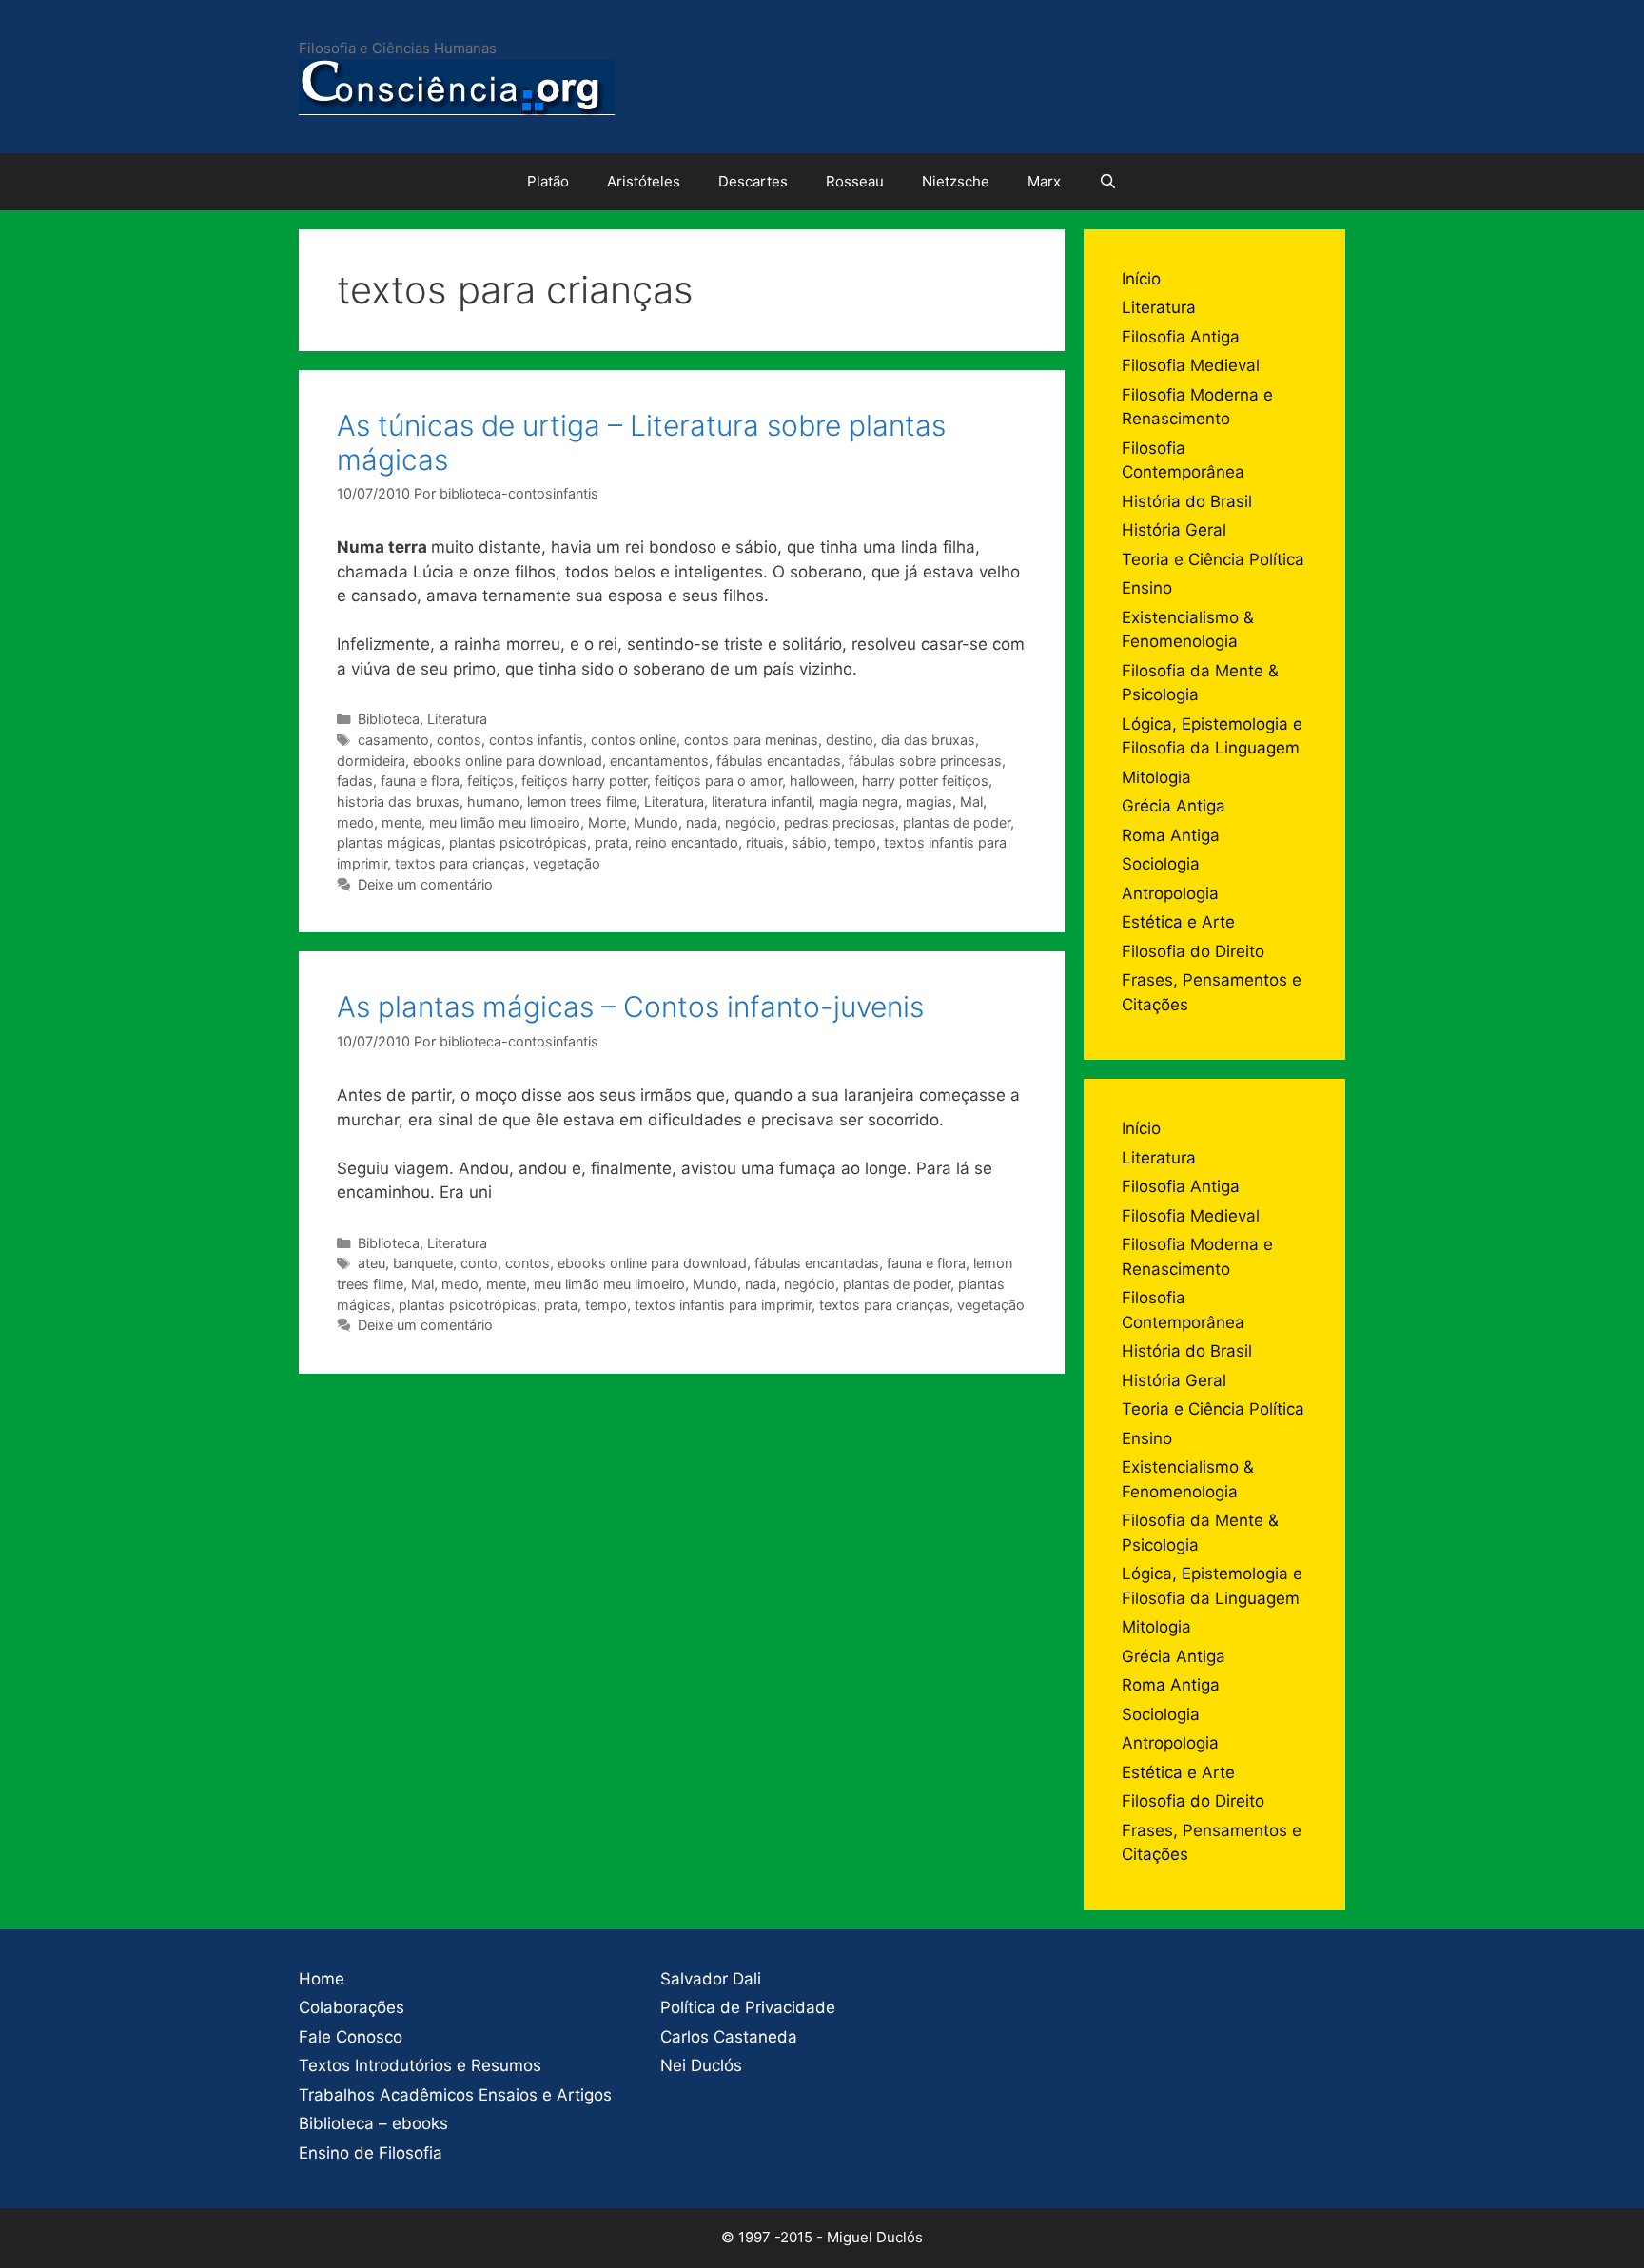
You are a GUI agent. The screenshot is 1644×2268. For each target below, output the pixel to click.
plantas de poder (957, 822)
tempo (855, 842)
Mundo (656, 822)
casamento (393, 740)
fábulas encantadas (779, 761)
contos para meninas (751, 740)
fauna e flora (420, 781)
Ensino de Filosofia (371, 2153)
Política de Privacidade (748, 2007)
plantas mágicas (389, 842)
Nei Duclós (701, 2065)
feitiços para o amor (718, 781)
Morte (607, 822)
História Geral (1174, 530)
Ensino (1147, 588)
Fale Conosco (351, 2037)
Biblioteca (389, 719)
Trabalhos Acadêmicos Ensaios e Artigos (455, 2095)
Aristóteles (644, 181)
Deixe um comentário (425, 884)
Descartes (753, 181)
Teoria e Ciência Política (1213, 559)
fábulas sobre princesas (925, 761)
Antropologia (1170, 893)
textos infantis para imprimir (723, 1305)
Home (322, 1979)
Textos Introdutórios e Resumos (420, 2065)
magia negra (859, 802)
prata (611, 842)
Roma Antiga (1171, 835)
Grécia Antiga (1174, 806)
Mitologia (1156, 777)
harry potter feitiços (925, 781)
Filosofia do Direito (1193, 951)
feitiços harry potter (584, 781)
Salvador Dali (711, 1979)
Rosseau (855, 181)
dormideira (371, 761)
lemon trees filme (582, 802)
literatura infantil (762, 802)
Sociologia (1161, 864)
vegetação (567, 863)
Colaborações (352, 2007)
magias (929, 802)
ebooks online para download (508, 761)
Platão (548, 181)
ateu (372, 1263)
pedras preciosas (840, 822)
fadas (355, 781)
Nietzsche (956, 181)
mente (401, 822)
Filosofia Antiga (1181, 337)
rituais (765, 842)
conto (479, 1263)
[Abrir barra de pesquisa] (1108, 182)
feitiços (490, 781)
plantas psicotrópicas (518, 842)
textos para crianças (460, 863)
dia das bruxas (928, 740)
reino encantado (687, 842)
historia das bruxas (398, 802)
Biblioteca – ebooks (373, 2123)
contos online (634, 740)
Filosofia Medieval (1191, 365)
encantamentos (659, 761)
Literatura (457, 719)
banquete (423, 1263)
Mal (971, 802)
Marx (1044, 181)
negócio (751, 822)
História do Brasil (1187, 501)
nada (702, 822)
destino (850, 740)
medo (355, 822)
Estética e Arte (1178, 922)
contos (459, 740)
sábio (809, 842)
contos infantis (536, 740)
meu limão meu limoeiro (505, 822)
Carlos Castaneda (729, 2037)
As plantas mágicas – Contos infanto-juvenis (630, 1007)
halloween (822, 781)
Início (1141, 279)
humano (493, 802)
